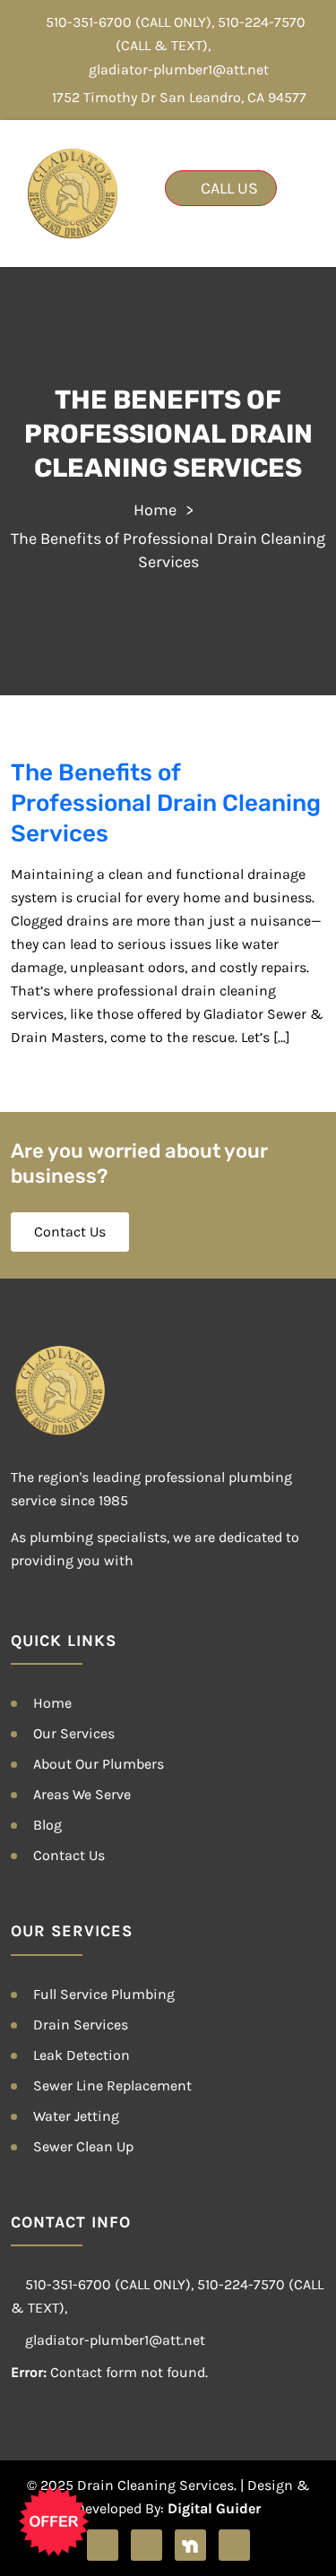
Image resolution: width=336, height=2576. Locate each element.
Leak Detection (82, 2055)
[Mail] (234, 2545)
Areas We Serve (82, 1794)
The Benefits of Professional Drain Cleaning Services (166, 803)
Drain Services (81, 2025)
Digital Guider (214, 2508)
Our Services (74, 1733)
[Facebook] (103, 2545)
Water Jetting (76, 2116)
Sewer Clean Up (83, 2146)
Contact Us (70, 1232)
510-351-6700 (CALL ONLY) (129, 22)
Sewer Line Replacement (112, 2085)
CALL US (228, 188)
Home (155, 510)
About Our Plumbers (99, 1764)
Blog (47, 1825)
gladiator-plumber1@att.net (179, 69)
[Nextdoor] (190, 2545)
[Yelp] (146, 2545)
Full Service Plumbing (104, 1994)
